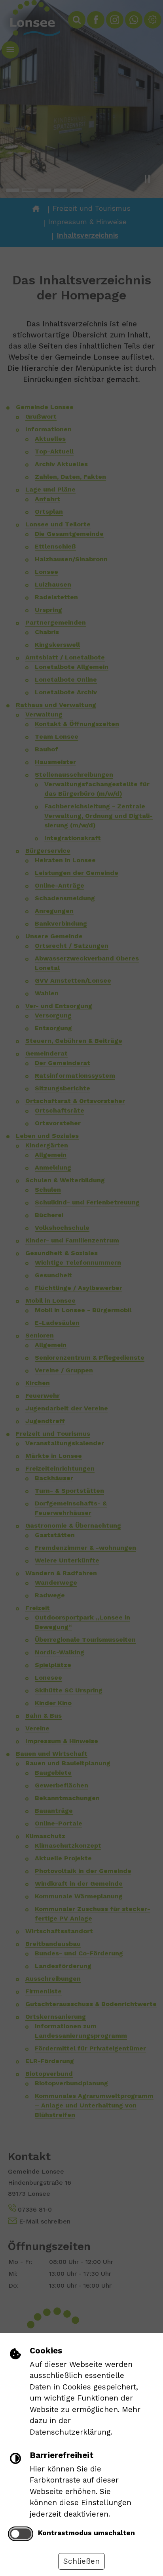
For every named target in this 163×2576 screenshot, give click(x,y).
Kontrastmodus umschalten (86, 2533)
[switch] (21, 2534)
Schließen (81, 2561)
